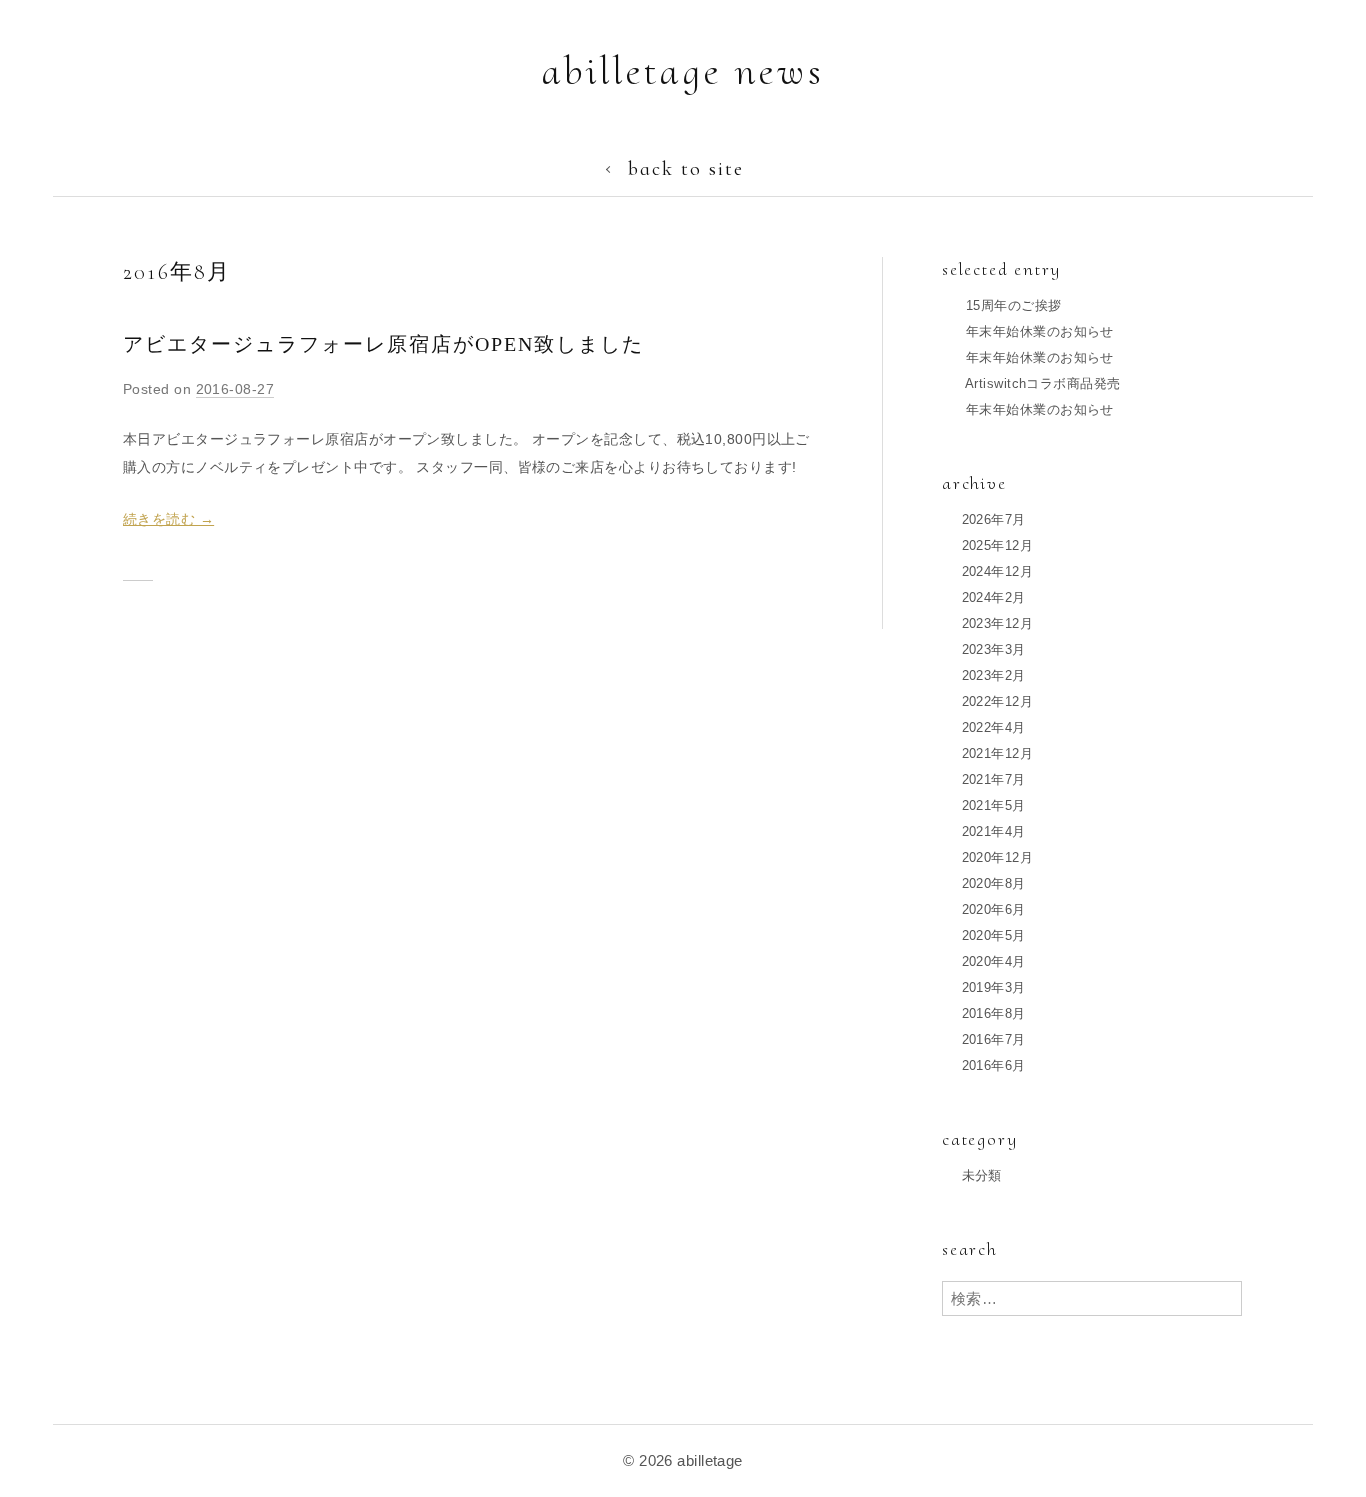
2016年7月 (994, 1039)
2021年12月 (998, 753)
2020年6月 (994, 909)
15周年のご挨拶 (1014, 305)
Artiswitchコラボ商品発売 (1043, 383)
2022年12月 (998, 701)
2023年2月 (994, 675)
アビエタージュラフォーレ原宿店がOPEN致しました (383, 344)
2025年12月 (998, 545)
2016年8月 (994, 1013)
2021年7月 (994, 779)
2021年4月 (994, 831)
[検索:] (1092, 1299)
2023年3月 (994, 649)
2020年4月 (994, 961)
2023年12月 (998, 623)
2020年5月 (994, 935)
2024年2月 (994, 597)
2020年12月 (998, 857)
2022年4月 (994, 727)
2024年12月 (998, 571)
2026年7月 (994, 519)
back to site (686, 169)
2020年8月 (994, 883)
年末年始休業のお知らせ (1040, 331)
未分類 (982, 1175)
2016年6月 (994, 1065)
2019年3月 (994, 987)
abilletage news (683, 71)
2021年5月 (994, 805)
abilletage (710, 1460)
